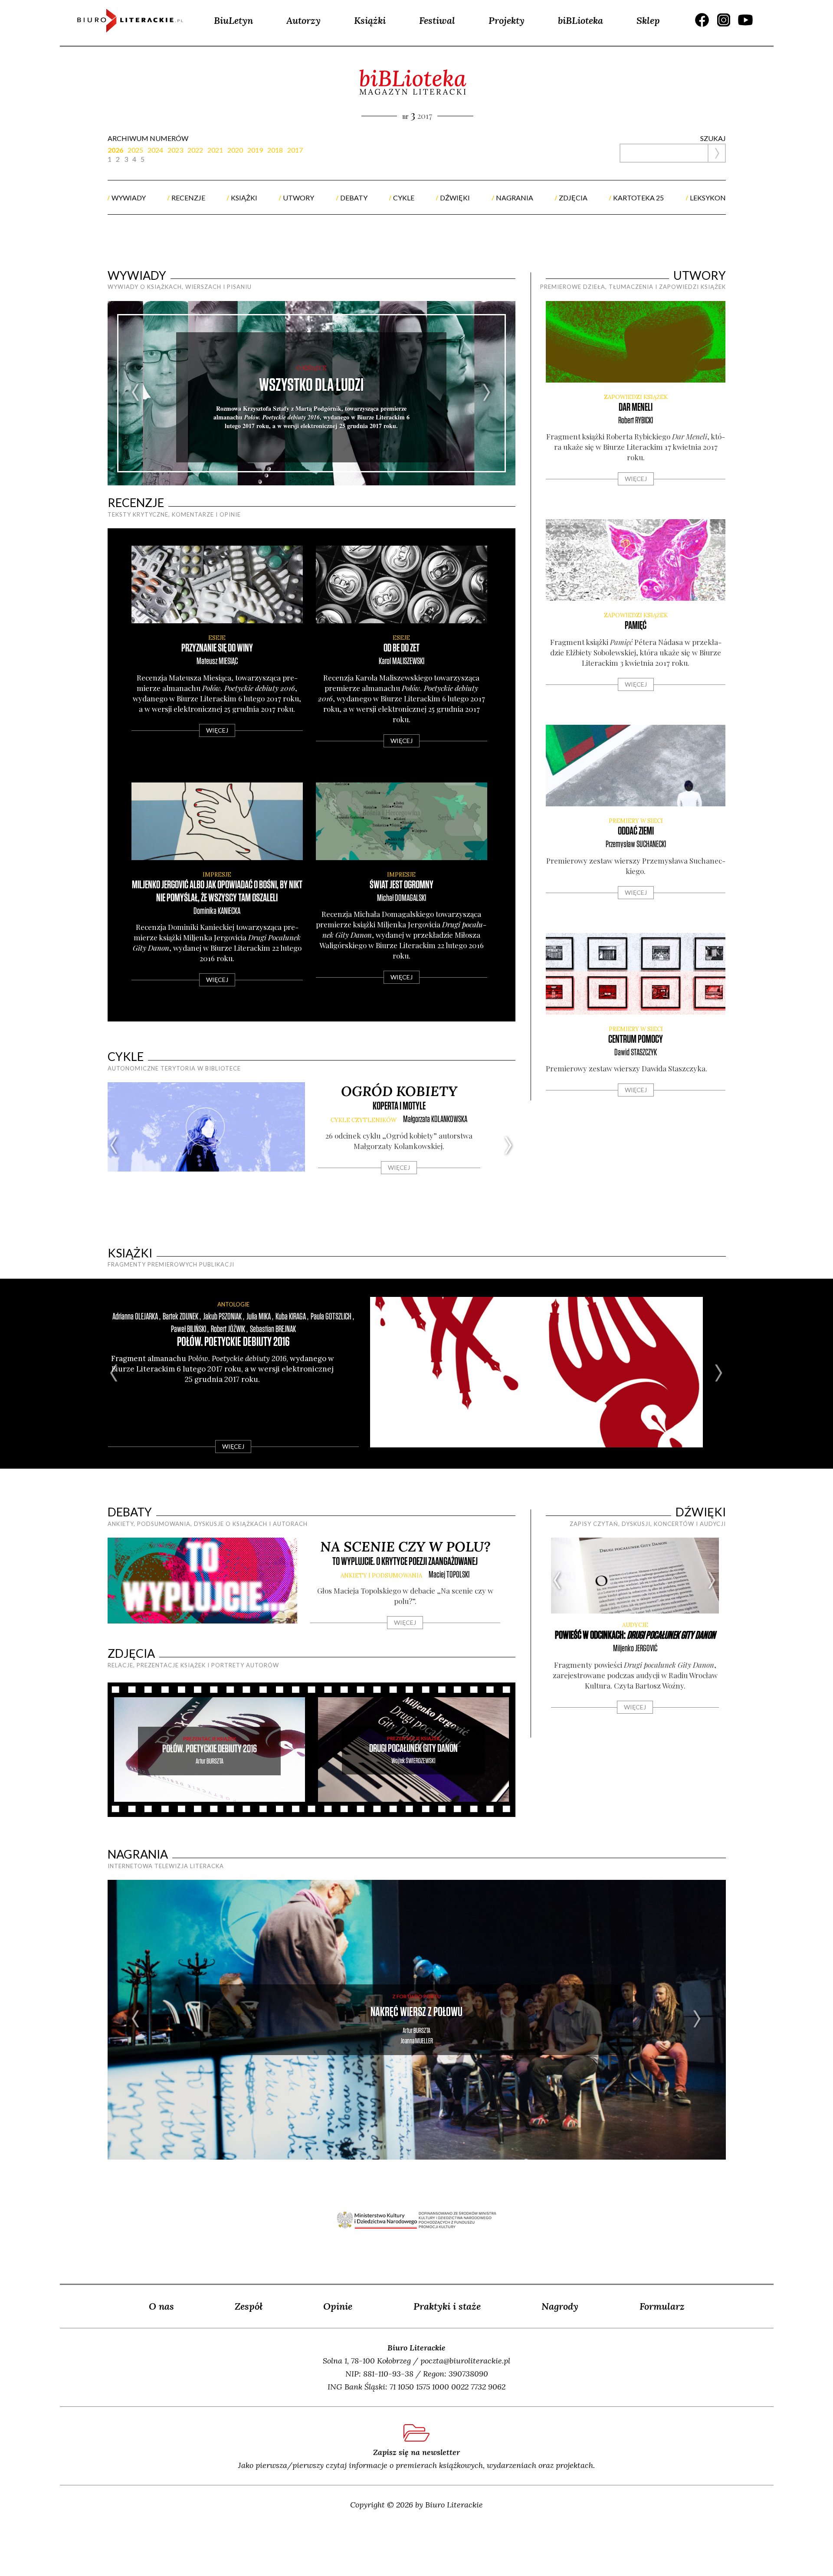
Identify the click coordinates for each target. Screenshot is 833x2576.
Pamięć (636, 626)
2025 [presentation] (135, 150)
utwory (298, 198)
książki (244, 198)
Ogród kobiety (399, 1091)
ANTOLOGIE (233, 1304)
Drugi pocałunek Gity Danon (413, 1749)
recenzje (188, 198)
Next (487, 393)
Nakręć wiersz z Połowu (416, 2012)
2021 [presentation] (215, 150)
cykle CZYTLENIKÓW (364, 1120)
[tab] (118, 150)
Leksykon (708, 198)
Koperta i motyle (399, 1106)
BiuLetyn (233, 20)
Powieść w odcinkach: (635, 1635)
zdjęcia (573, 198)
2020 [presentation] (235, 150)
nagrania (515, 198)
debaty (354, 198)
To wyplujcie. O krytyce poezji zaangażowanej (405, 1562)
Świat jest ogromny (402, 885)
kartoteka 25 (638, 198)
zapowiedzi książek (636, 397)
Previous (136, 393)
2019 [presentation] (255, 150)
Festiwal (437, 20)
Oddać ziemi (636, 831)
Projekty (507, 20)
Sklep (648, 20)
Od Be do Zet (402, 648)
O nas (161, 2306)
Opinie (338, 2306)
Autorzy (303, 20)
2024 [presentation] (155, 150)
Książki (370, 20)
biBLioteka (580, 20)
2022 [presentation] (195, 150)
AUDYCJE (635, 1625)
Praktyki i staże (447, 2306)
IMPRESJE (217, 875)
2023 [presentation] (175, 150)
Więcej (217, 730)
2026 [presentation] (115, 150)
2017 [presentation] (295, 150)
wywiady (129, 198)
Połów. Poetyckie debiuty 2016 (233, 1342)
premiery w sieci (636, 821)
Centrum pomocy (636, 1039)
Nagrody (560, 2306)
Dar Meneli (636, 408)
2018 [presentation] (275, 150)
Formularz (662, 2306)
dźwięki (455, 198)
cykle (404, 198)
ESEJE (217, 638)
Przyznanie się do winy (217, 648)
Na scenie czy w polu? (405, 1547)
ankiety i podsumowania (381, 1576)
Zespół (249, 2306)
